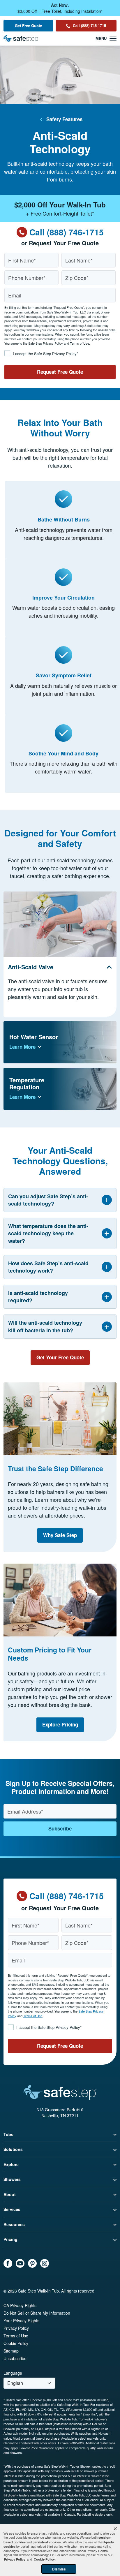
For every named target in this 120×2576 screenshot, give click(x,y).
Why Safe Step (60, 1535)
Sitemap (11, 2351)
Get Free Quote (28, 25)
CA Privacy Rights (20, 2305)
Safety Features (64, 119)
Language (13, 2373)
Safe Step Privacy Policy (46, 343)
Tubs (8, 2134)
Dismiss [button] (59, 2569)
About (10, 2194)
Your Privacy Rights (21, 2320)
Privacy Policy (16, 2328)
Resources (14, 2224)
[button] (115, 2529)
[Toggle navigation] (106, 38)
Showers (12, 2179)
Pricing (10, 2239)
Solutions (13, 2149)
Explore (11, 2164)
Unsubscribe (15, 2358)
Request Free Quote (60, 372)
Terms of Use (80, 343)
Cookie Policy (16, 2343)
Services (12, 2209)
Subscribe (60, 1828)
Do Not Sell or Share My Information (37, 2313)
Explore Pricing (60, 1724)
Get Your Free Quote (60, 1357)
